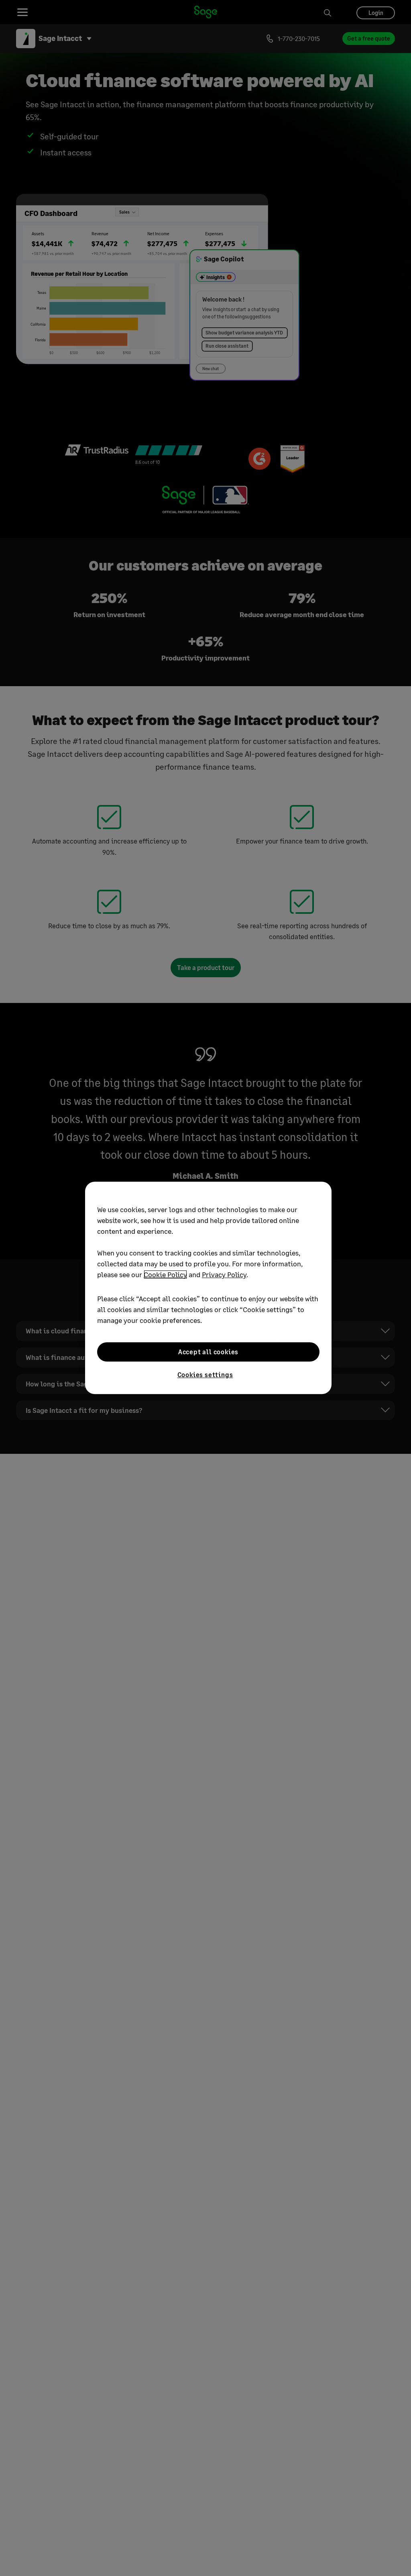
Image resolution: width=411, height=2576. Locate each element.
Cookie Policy (165, 1274)
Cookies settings (205, 1375)
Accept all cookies (208, 1352)
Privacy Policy (224, 1274)
